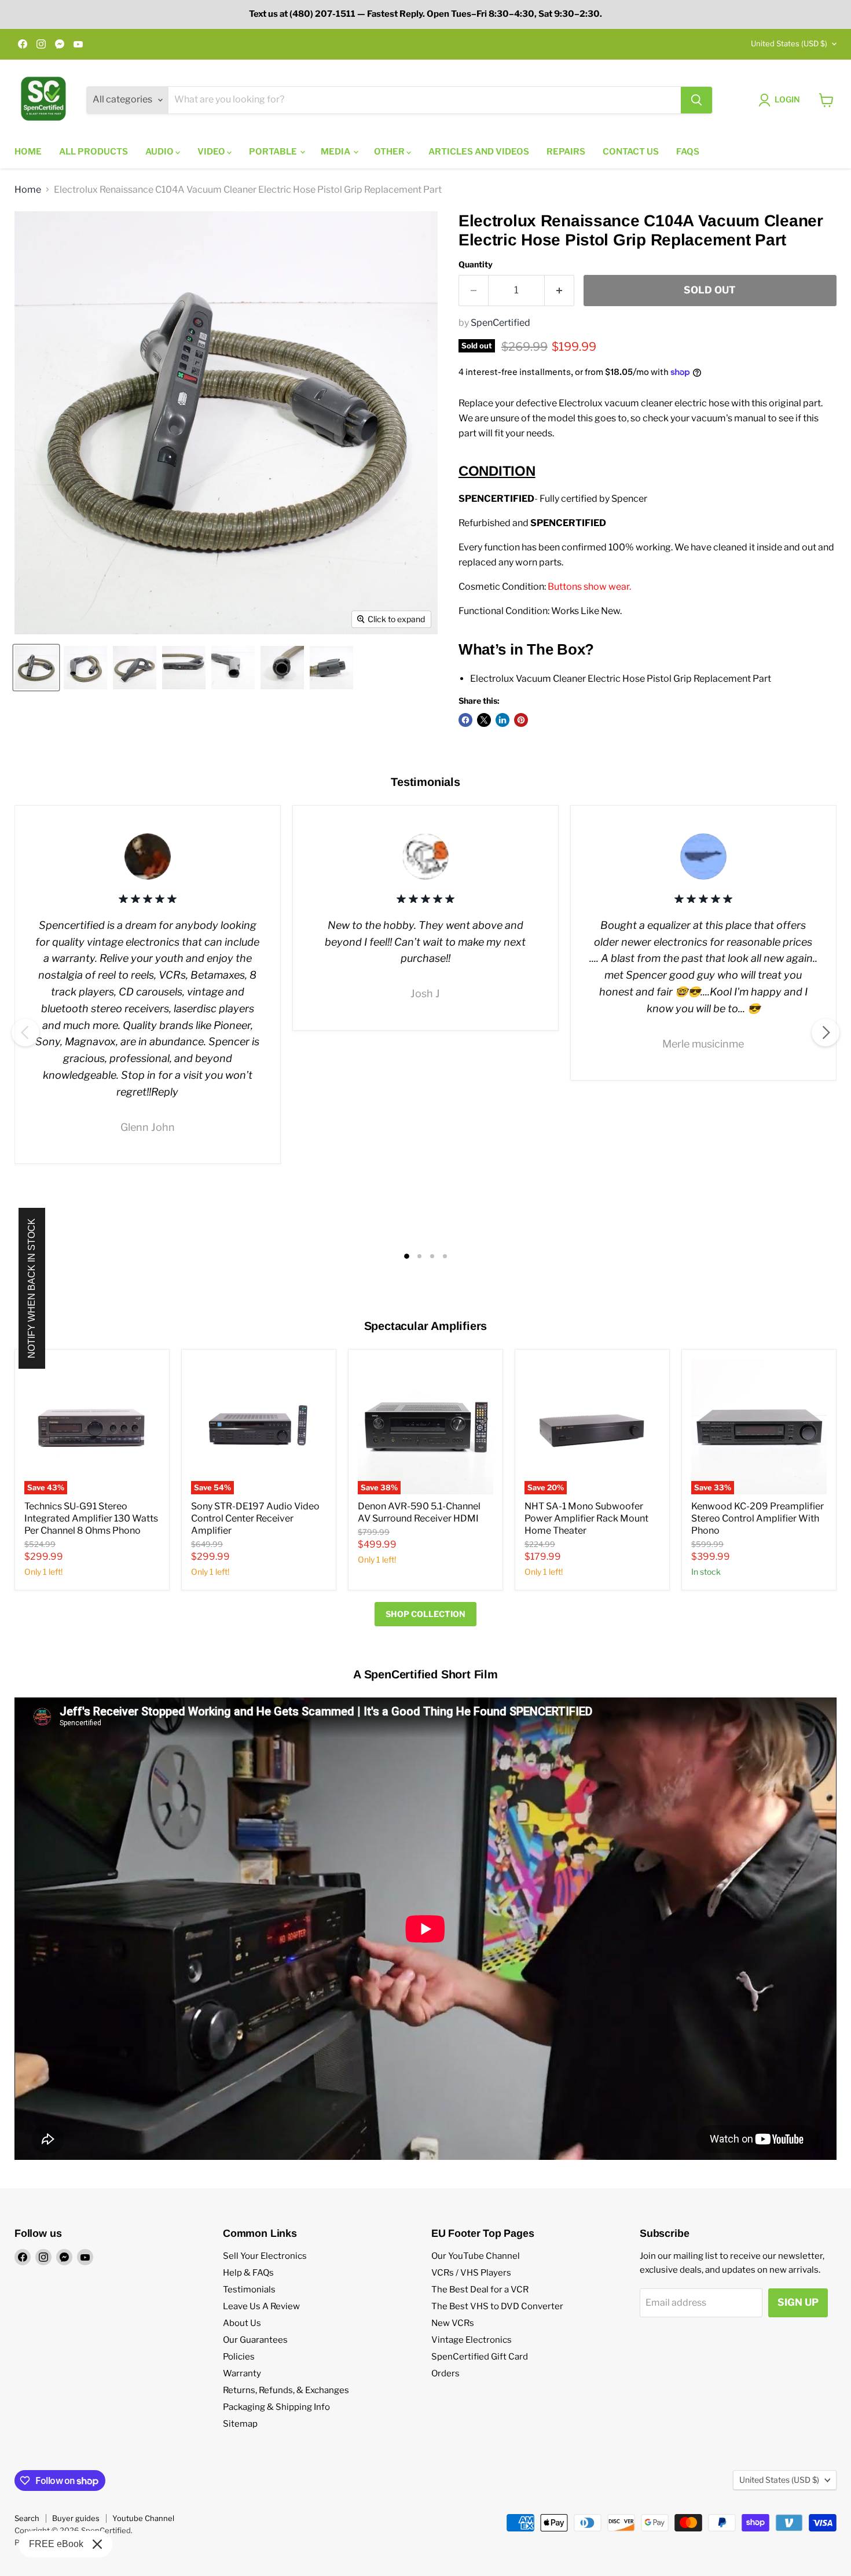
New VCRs (453, 2323)
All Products (93, 152)
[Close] (97, 2544)
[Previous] (25, 1032)
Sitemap (240, 2424)
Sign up (798, 2302)
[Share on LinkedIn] (502, 720)
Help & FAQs (248, 2273)
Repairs (566, 152)
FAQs (688, 152)
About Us (242, 2323)
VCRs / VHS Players (471, 2273)
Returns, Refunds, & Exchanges (286, 2390)
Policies (239, 2357)
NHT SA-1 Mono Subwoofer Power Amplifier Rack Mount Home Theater (586, 1518)
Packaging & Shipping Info (276, 2407)
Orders (445, 2373)
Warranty (242, 2373)
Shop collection (425, 1614)
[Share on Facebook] (465, 720)
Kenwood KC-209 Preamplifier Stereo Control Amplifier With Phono (758, 1518)
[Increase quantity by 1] (560, 291)
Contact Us (631, 152)
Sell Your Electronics (265, 2256)
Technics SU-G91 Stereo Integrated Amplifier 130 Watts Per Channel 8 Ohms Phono (91, 1518)
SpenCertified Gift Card (480, 2357)
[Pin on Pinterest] (521, 720)
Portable (274, 152)
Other (390, 152)
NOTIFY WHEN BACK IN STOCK (32, 1288)
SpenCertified (500, 323)
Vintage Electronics (472, 2340)
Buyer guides (76, 2518)
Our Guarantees (255, 2340)
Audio (160, 152)
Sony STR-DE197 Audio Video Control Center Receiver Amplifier (255, 1518)
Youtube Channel (143, 2518)
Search (27, 2518)
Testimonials (249, 2290)
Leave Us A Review (261, 2306)
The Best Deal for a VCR (480, 2290)
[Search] (696, 100)
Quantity (476, 264)
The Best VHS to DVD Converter (497, 2306)
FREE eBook (56, 2544)
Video (212, 152)
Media (336, 152)
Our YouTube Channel (476, 2256)
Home (28, 152)
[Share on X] (484, 720)
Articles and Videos (479, 152)
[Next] (826, 1032)
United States (789, 43)
